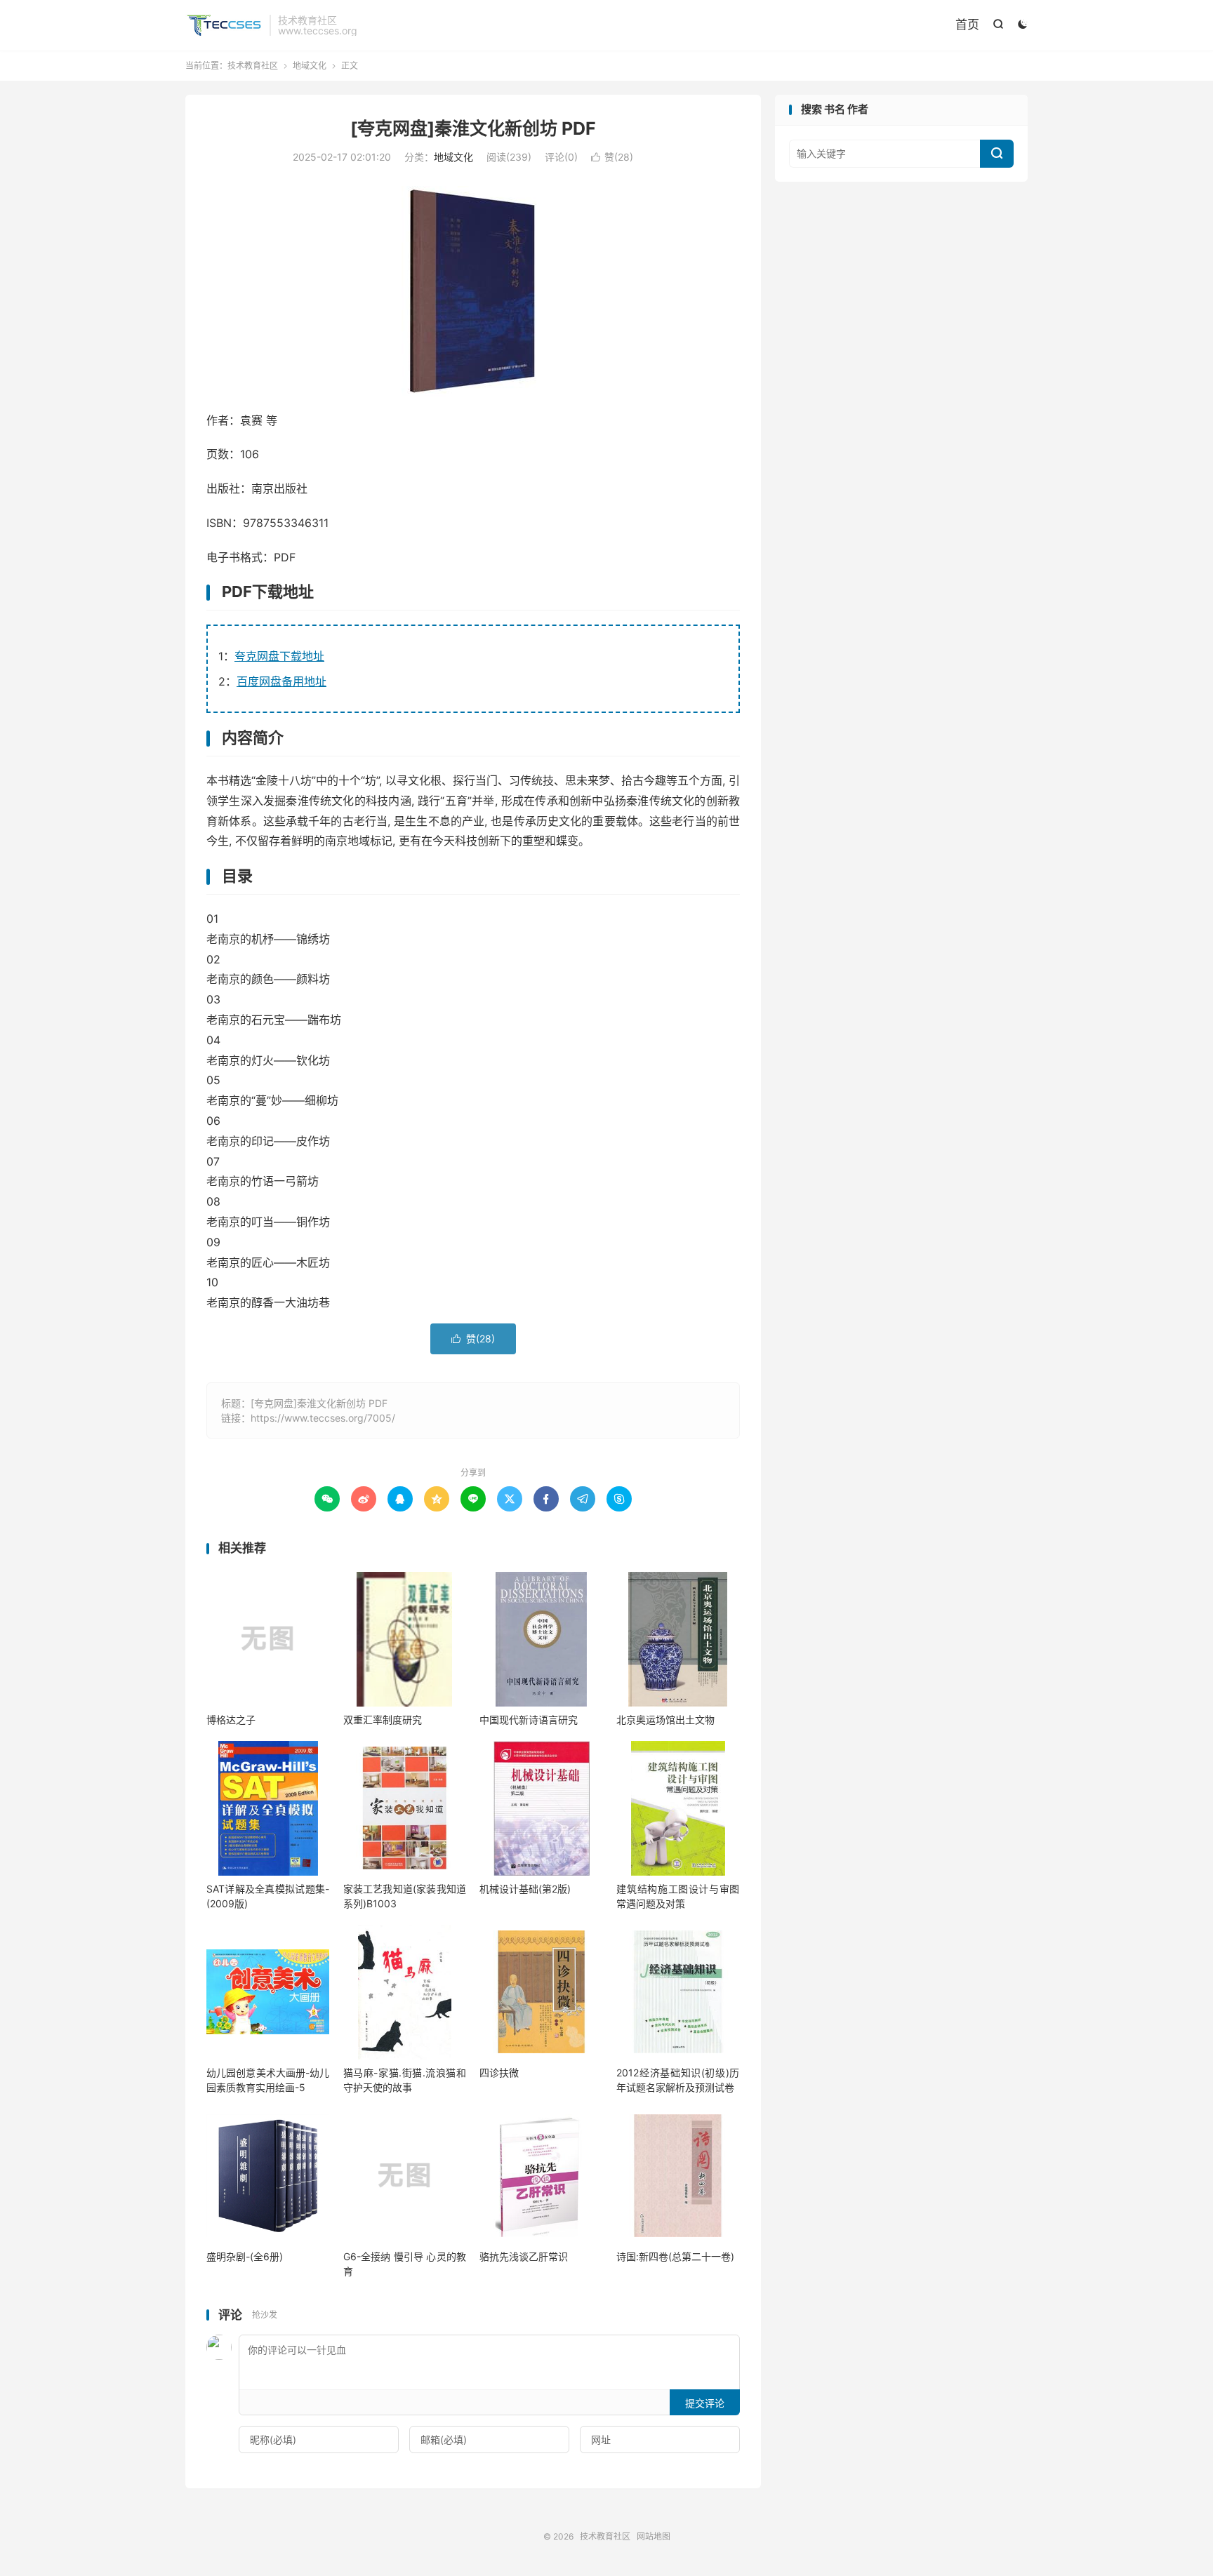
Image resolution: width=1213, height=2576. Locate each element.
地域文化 (310, 66)
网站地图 (654, 2536)
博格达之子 (231, 1720)
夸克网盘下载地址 (279, 656)
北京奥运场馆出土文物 (665, 1720)
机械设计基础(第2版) (525, 1889)
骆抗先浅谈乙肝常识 (524, 2256)
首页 (967, 25)
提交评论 (705, 2403)
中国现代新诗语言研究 (529, 1720)
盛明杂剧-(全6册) (245, 2256)
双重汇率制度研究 (383, 1720)
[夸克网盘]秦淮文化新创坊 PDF (473, 128)
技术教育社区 (224, 25)
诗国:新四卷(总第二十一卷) (675, 2256)
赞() (612, 157)
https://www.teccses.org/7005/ (323, 1418)
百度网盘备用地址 (281, 681)
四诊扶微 (499, 2073)
